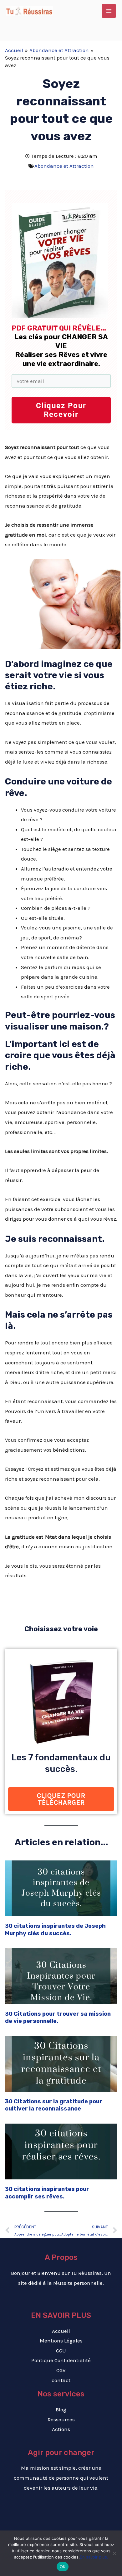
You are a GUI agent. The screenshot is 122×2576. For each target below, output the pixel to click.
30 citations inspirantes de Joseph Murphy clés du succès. (55, 1930)
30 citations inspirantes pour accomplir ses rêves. (47, 2193)
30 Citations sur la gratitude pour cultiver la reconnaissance (54, 2105)
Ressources (61, 2419)
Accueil (61, 2331)
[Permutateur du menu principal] (109, 11)
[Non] (114, 2553)
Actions (61, 2429)
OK (63, 2567)
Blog (61, 2410)
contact (61, 2380)
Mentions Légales (61, 2341)
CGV (61, 2370)
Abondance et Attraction (64, 166)
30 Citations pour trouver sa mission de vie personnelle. (58, 2017)
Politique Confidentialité (61, 2360)
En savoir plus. (94, 2557)
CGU (61, 2351)
